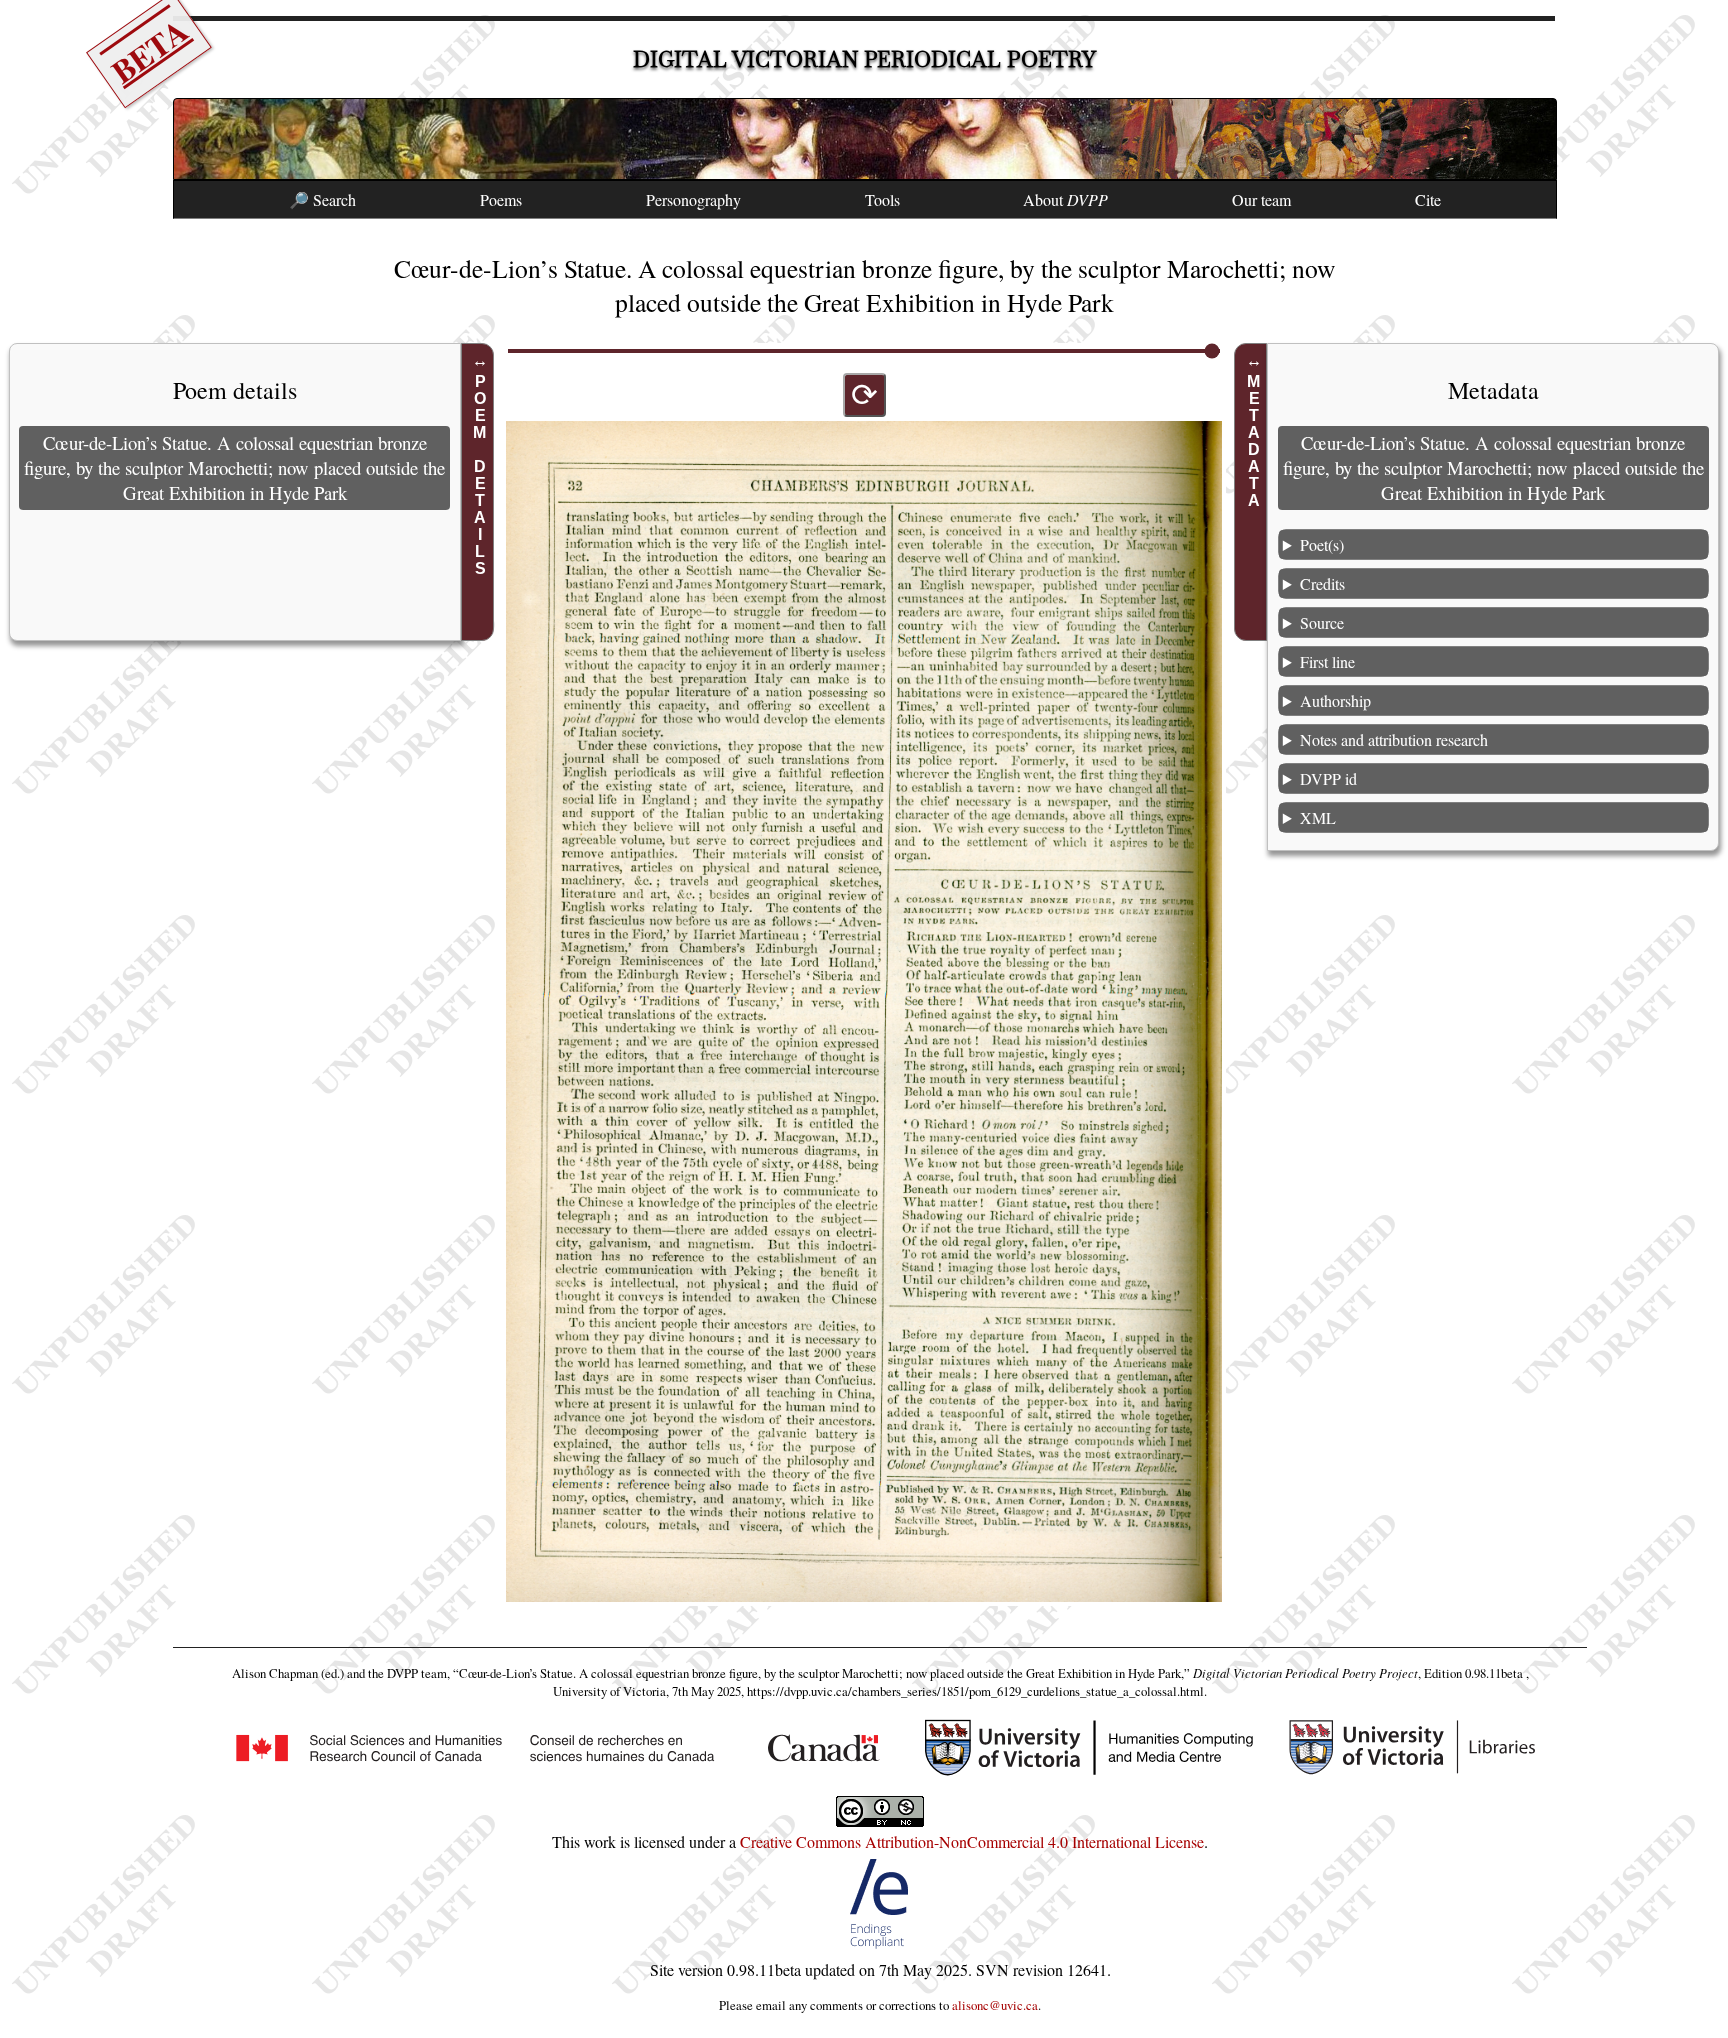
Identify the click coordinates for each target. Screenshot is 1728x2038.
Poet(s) (1322, 544)
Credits (1322, 583)
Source (1322, 622)
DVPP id (1328, 778)
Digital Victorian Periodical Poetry (864, 59)
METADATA (1253, 441)
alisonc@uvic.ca (995, 2005)
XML (1318, 817)
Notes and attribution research (1394, 739)
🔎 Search (322, 199)
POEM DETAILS (480, 475)
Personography (693, 199)
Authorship (1335, 700)
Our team (1261, 199)
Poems (501, 199)
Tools (882, 199)
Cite (1428, 199)
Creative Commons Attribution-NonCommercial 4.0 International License (972, 1841)
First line (1327, 661)
